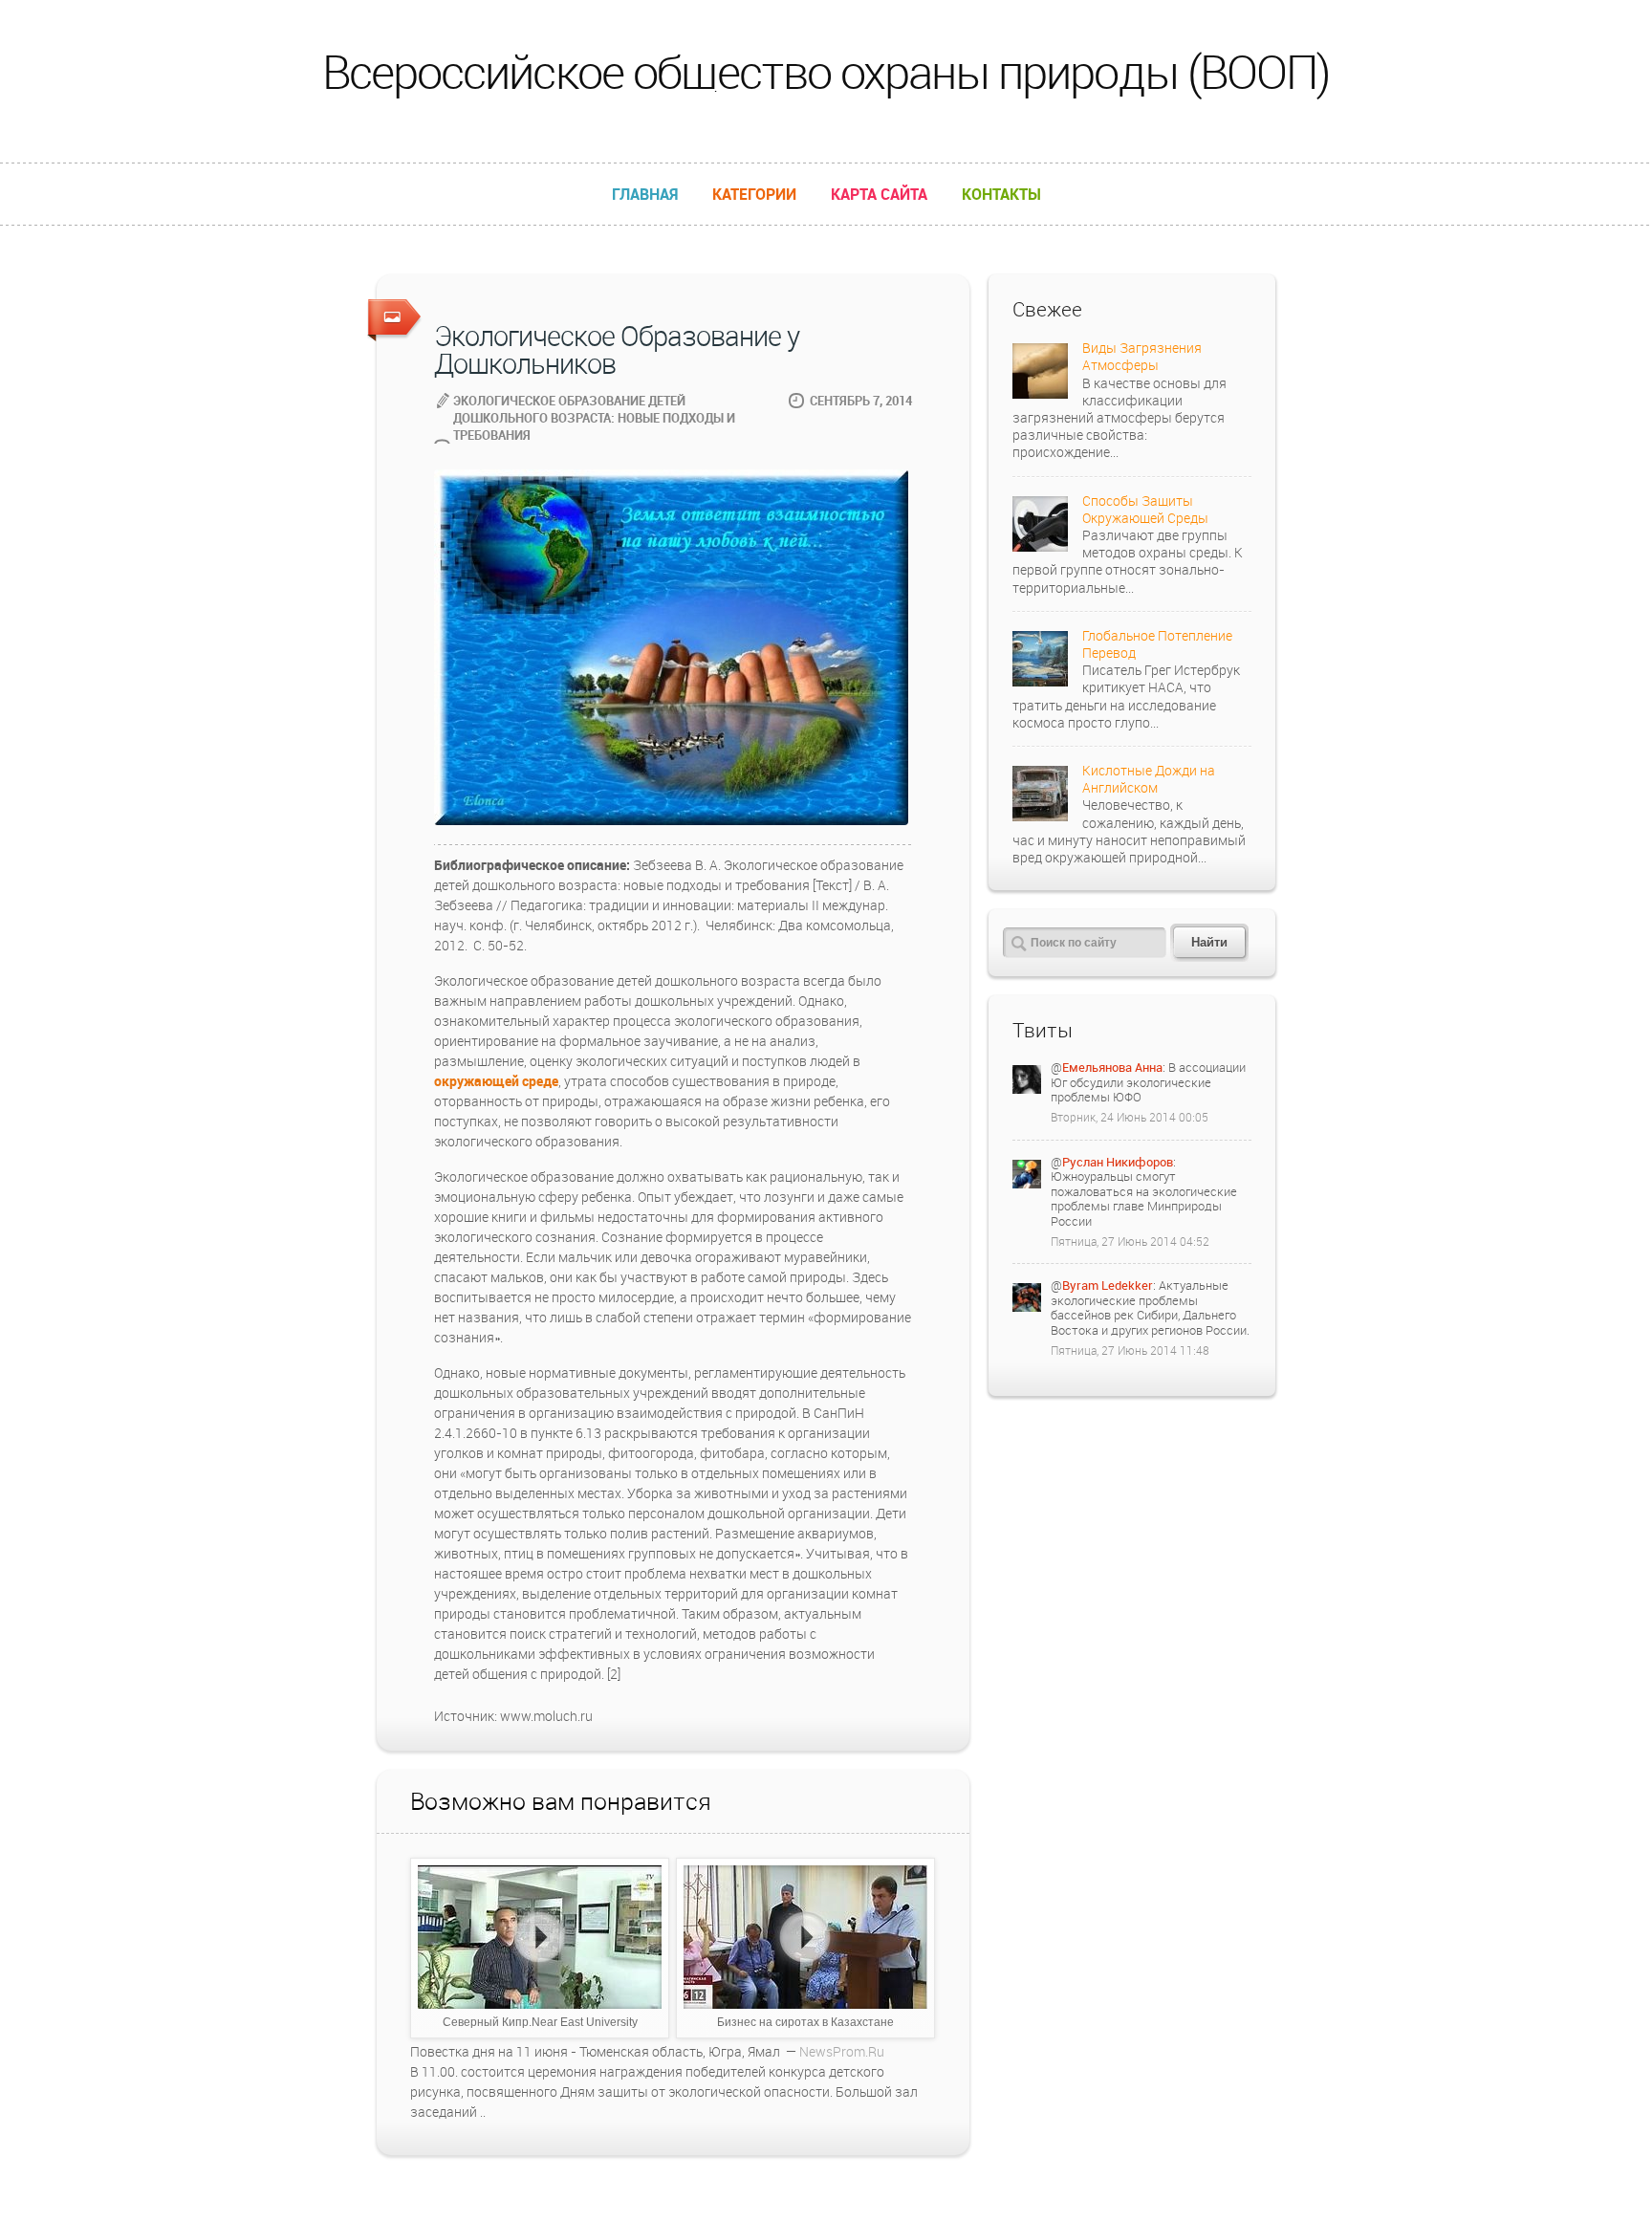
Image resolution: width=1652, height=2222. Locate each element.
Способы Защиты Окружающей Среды (1145, 509)
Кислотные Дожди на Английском (1149, 779)
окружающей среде (496, 1081)
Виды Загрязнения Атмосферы (1142, 356)
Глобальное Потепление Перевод (1157, 644)
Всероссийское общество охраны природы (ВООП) (826, 71)
